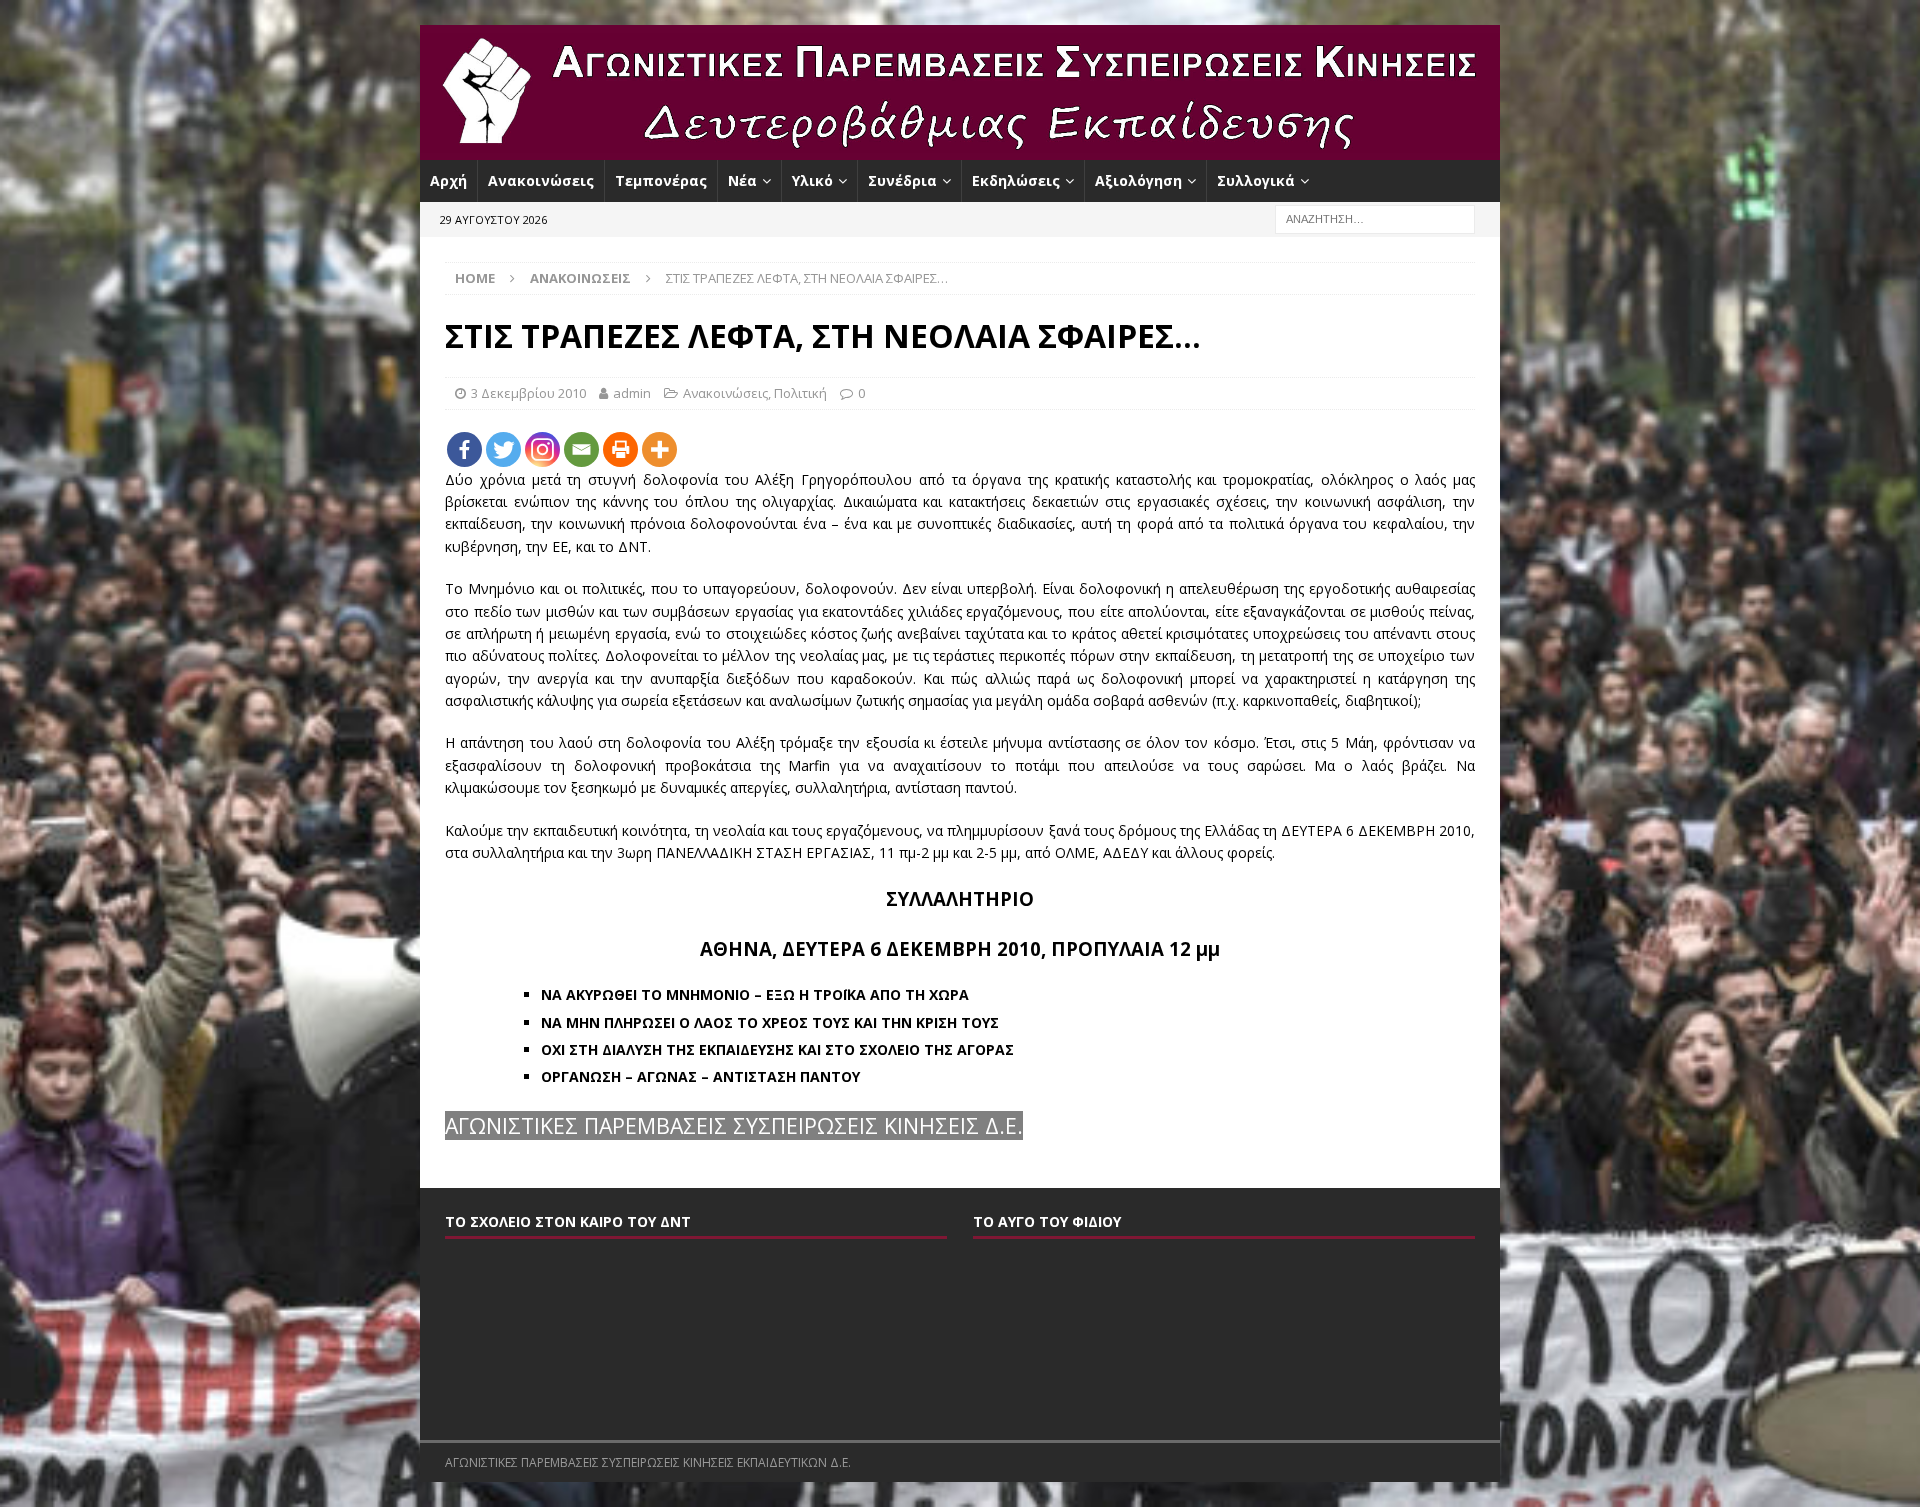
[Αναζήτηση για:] (1375, 218)
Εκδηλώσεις (1016, 180)
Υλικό (812, 180)
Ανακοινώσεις (541, 180)
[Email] (581, 449)
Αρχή (448, 180)
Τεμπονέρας (661, 180)
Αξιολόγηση (1138, 180)
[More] (659, 449)
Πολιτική (800, 393)
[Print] (620, 449)
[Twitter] (503, 449)
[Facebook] (464, 449)
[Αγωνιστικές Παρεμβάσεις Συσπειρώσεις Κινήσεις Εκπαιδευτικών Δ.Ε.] (960, 148)
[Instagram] (542, 449)
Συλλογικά (1256, 180)
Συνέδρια (902, 180)
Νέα (742, 180)
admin (632, 393)
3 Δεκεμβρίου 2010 (528, 393)
